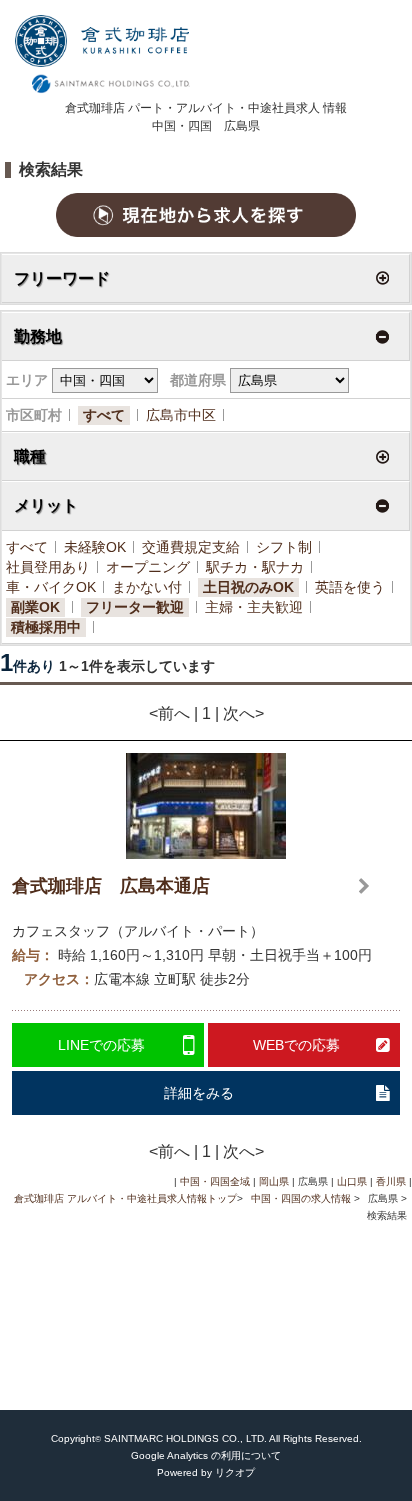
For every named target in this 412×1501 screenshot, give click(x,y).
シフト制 (284, 547)
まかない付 (147, 587)
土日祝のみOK (248, 587)
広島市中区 (181, 415)
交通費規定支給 (191, 547)
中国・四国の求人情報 (302, 1198)
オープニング (148, 567)
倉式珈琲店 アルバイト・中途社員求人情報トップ (125, 1198)
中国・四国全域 (215, 1181)
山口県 (352, 1181)
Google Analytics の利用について (206, 1455)
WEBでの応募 (296, 1045)
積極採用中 (46, 627)
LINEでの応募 (101, 1045)
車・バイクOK (51, 587)
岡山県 (274, 1181)
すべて (104, 415)
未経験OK (95, 547)
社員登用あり (48, 567)
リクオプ (235, 1472)
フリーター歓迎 (135, 607)
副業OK (35, 607)
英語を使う (350, 587)
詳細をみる (199, 1093)
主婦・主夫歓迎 (254, 607)
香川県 (391, 1181)
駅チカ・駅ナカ (255, 567)
